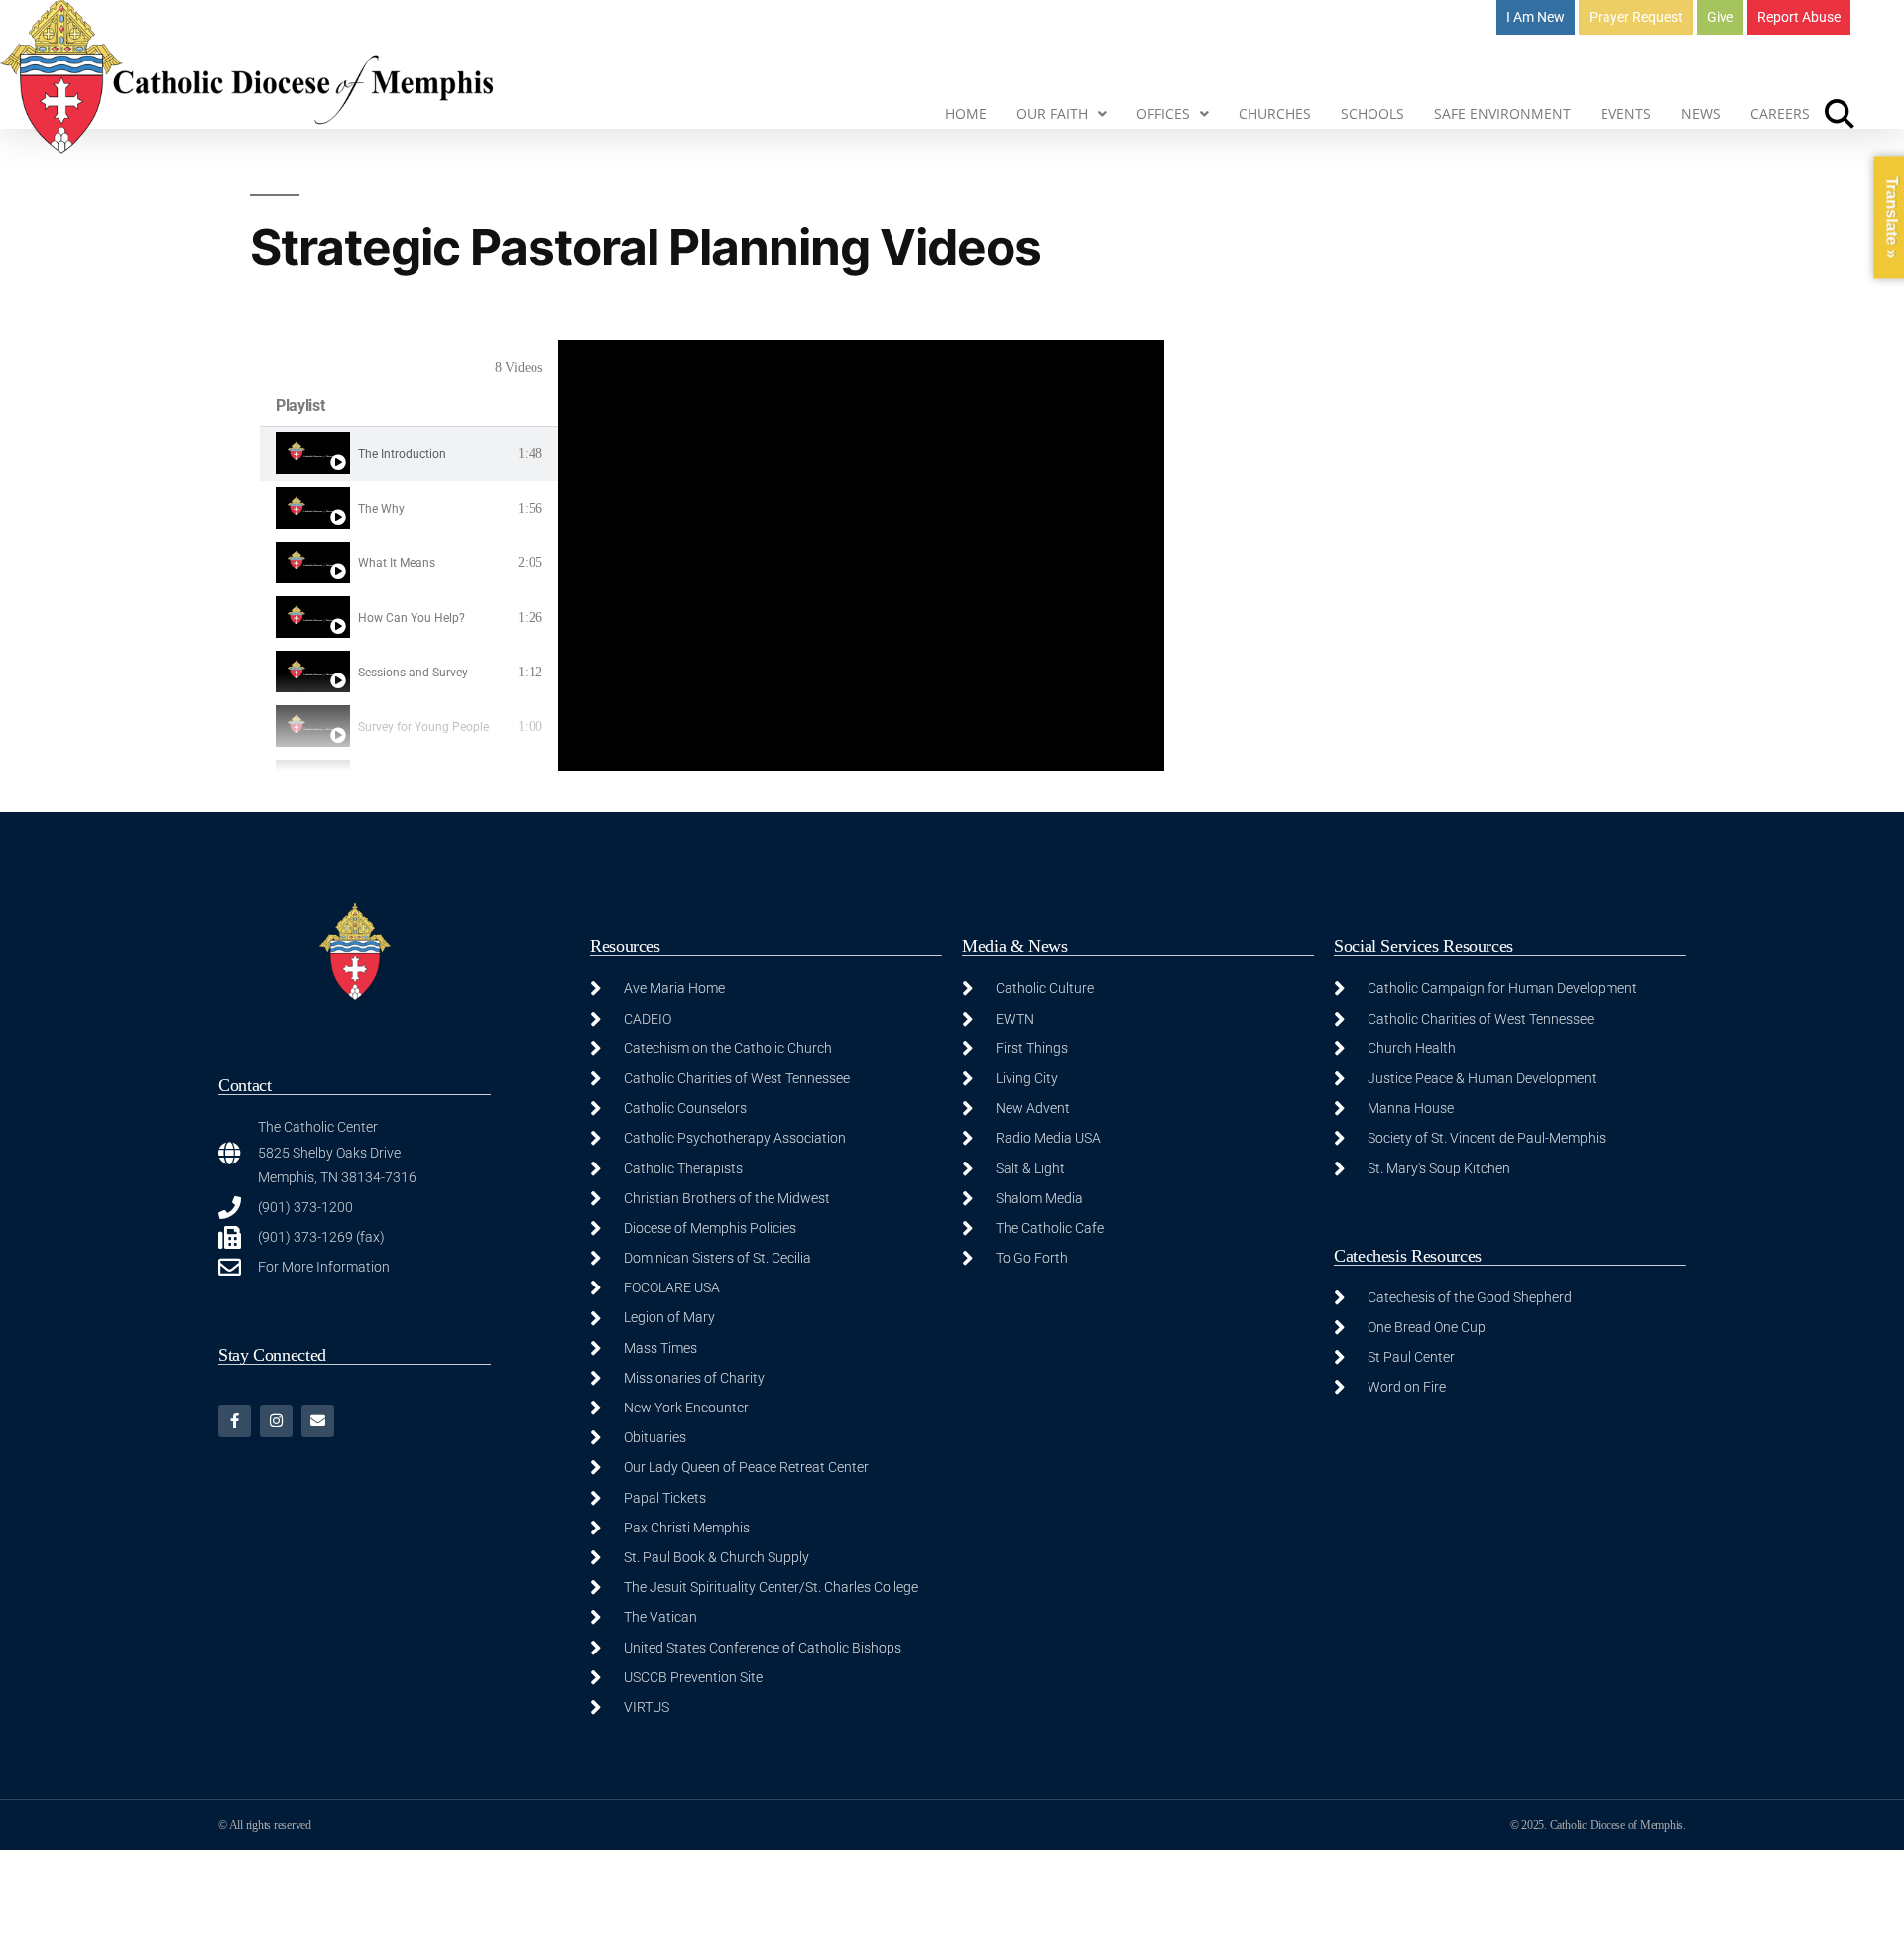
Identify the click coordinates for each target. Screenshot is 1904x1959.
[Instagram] (276, 1421)
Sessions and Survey (413, 673)
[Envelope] (318, 1421)
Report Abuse (1799, 17)
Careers (1780, 114)
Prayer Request (1636, 17)
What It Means (397, 563)
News (1701, 114)
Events (1626, 114)
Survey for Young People (423, 727)
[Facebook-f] (235, 1421)
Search (1840, 114)
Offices (1163, 114)
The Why (381, 509)
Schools (1372, 114)
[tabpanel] (861, 555)
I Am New (1536, 17)
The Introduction (402, 454)
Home (966, 114)
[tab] (409, 454)
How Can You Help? (412, 618)
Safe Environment (1502, 114)
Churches (1275, 114)
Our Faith (1052, 114)
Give (1720, 17)
